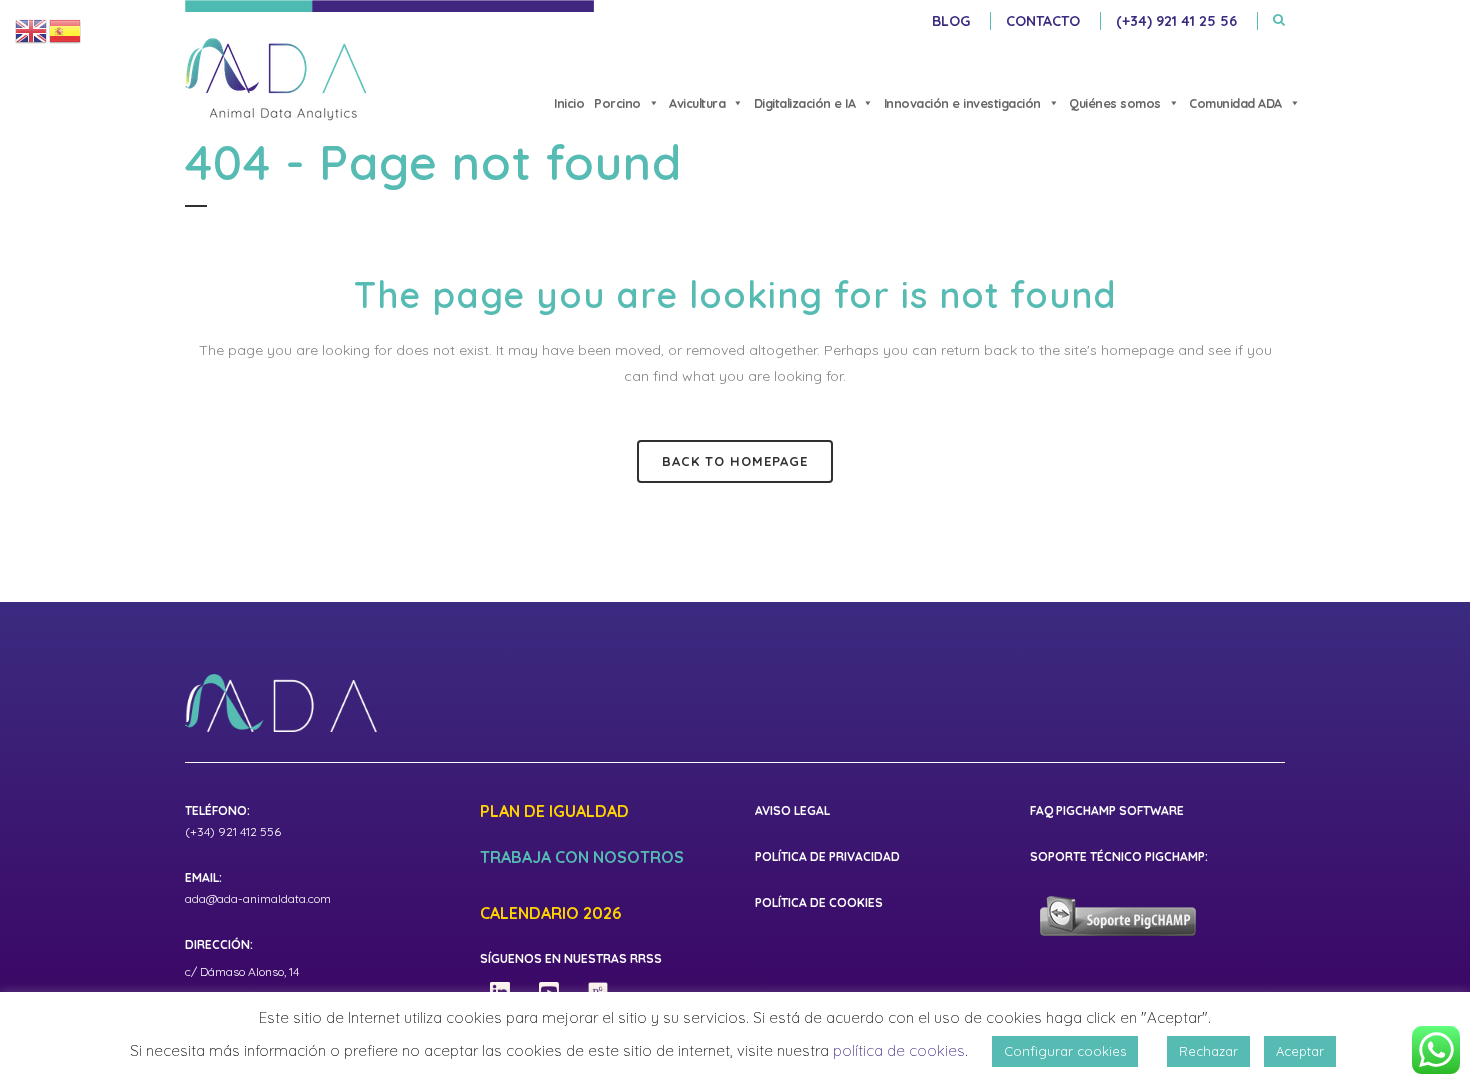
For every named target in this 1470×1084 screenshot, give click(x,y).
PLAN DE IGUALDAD (554, 812)
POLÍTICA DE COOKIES (819, 902)
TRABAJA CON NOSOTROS (582, 858)
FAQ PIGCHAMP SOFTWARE (1107, 810)
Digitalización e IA (805, 103)
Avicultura (697, 103)
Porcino (617, 103)
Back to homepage (735, 461)
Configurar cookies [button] (1065, 1051)
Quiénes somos (1115, 103)
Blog (951, 21)
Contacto (1043, 21)
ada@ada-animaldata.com (258, 898)
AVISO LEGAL (792, 810)
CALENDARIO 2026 (550, 914)
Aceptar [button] (1300, 1051)
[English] (32, 30)
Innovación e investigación (962, 103)
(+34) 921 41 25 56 (1176, 21)
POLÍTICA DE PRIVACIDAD (827, 856)
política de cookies (899, 1050)
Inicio (569, 103)
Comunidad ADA (1235, 103)
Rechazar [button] (1208, 1051)
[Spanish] (66, 30)
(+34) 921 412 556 (233, 831)
